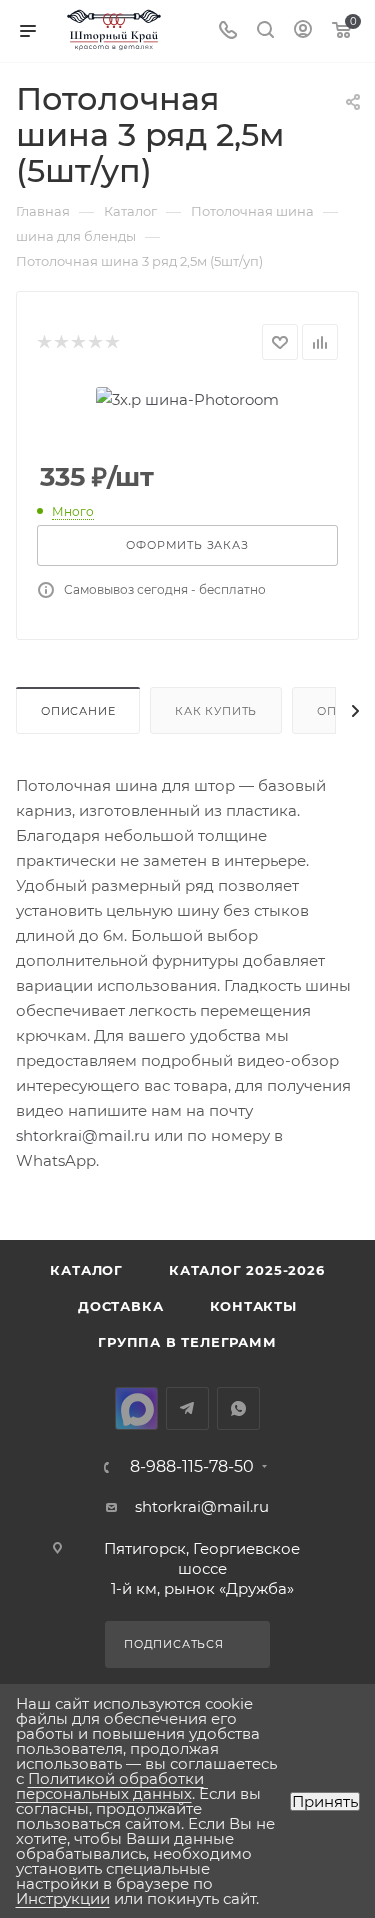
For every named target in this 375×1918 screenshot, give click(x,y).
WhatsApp (238, 1408)
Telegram (187, 1408)
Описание (78, 711)
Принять (325, 1801)
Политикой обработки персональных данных (110, 1786)
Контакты (253, 1306)
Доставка (120, 1306)
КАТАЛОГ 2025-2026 (247, 1270)
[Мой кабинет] (303, 31)
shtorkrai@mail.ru (83, 1135)
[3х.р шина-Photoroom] (187, 397)
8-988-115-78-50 (192, 1467)
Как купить (216, 711)
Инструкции (63, 1898)
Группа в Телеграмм (187, 1342)
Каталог (86, 1270)
